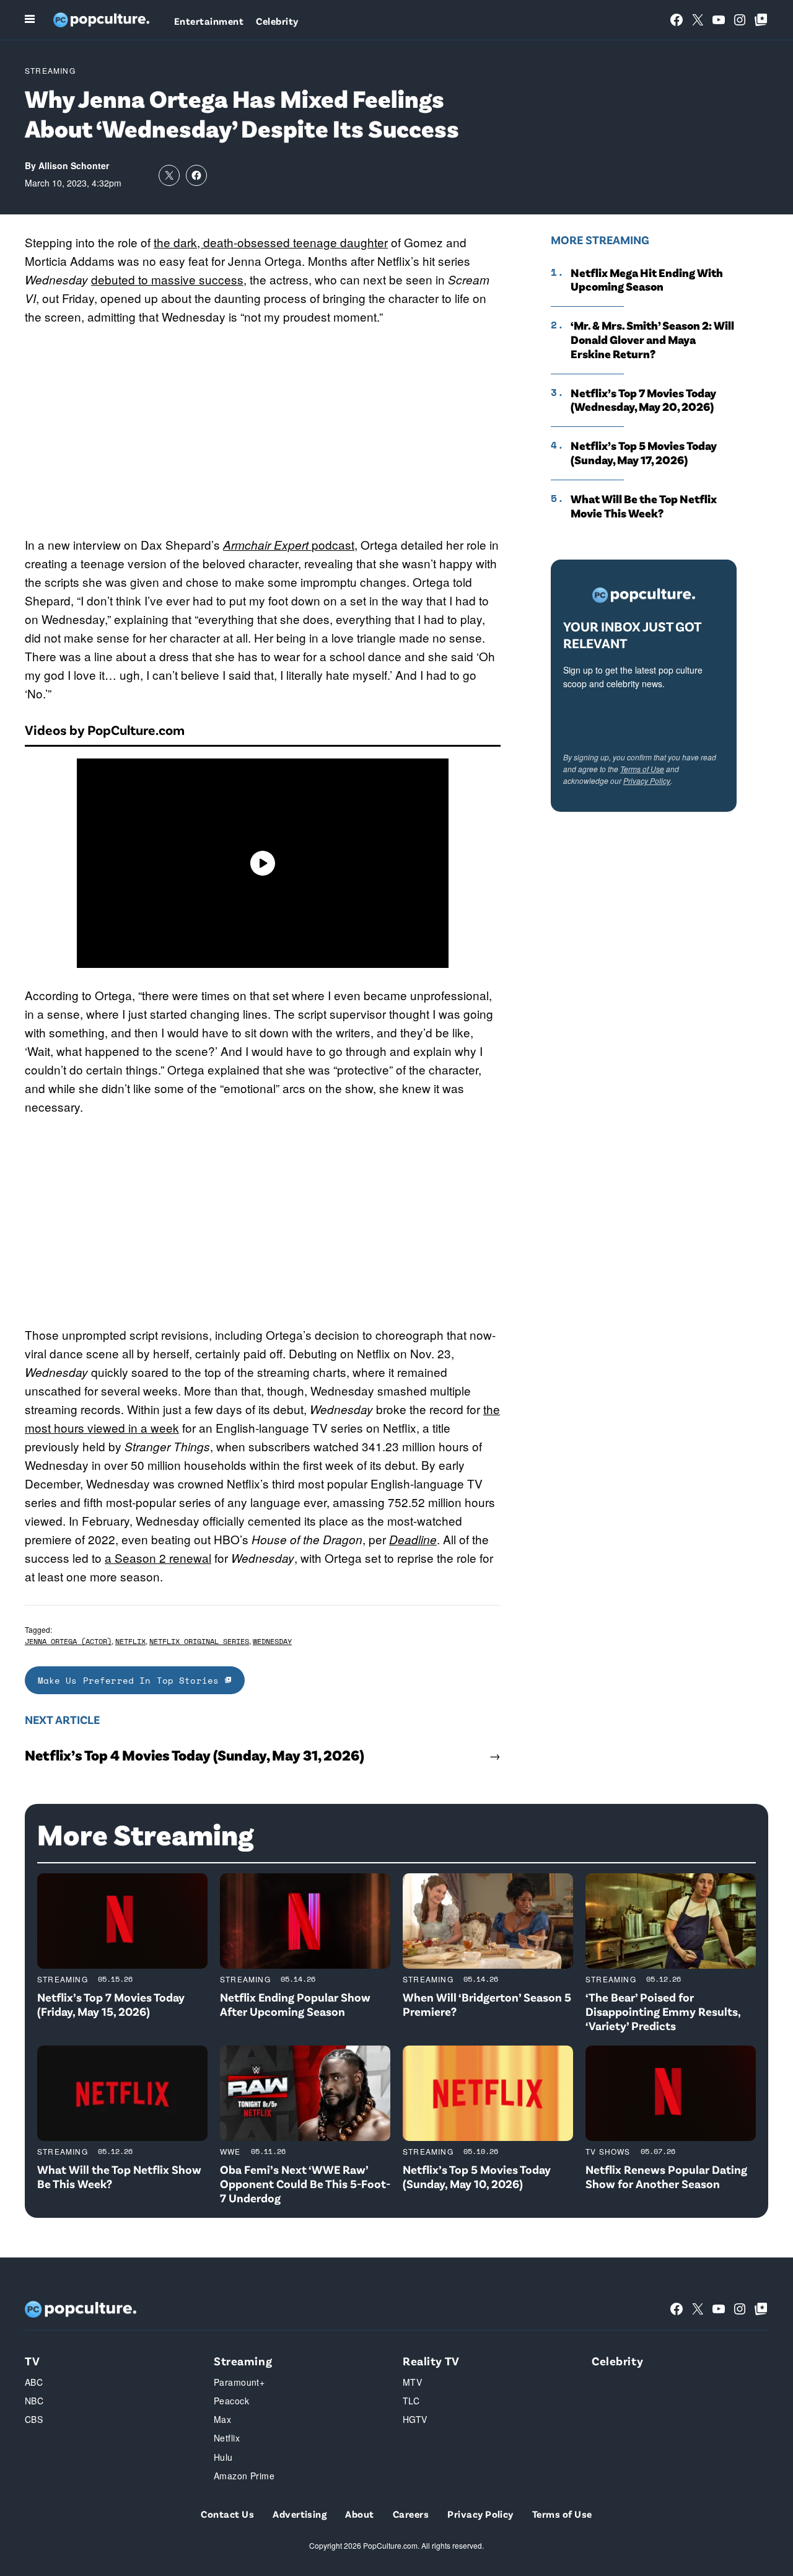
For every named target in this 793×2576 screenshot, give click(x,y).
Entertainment (209, 21)
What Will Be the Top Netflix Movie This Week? (644, 506)
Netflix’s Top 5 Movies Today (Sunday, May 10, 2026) (477, 2176)
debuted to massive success (167, 279)
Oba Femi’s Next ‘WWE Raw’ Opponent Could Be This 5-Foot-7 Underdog (305, 2183)
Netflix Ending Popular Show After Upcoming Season (295, 2004)
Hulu (223, 2457)
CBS (34, 2419)
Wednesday (272, 1641)
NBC (34, 2401)
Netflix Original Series (199, 1641)
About (359, 2514)
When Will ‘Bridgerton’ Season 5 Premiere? (487, 2004)
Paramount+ (239, 2382)
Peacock (231, 2401)
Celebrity (277, 21)
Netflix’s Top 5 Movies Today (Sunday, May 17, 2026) (644, 453)
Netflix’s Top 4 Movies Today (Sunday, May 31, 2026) (195, 1755)
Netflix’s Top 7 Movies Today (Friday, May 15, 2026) (111, 2004)
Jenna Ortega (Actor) (68, 1641)
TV (32, 2361)
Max (222, 2419)
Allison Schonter (74, 165)
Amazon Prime (244, 2476)
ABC (34, 2382)
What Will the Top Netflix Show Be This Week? (119, 2176)
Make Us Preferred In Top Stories (131, 1680)
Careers (411, 2514)
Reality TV (431, 2361)
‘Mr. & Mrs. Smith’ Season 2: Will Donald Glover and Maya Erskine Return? (652, 340)
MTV (412, 2382)
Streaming (50, 70)
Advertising (300, 2514)
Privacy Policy (647, 780)
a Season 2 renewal (158, 1558)
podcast (289, 544)
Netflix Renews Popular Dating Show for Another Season (666, 2176)
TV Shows (608, 2151)
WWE (230, 2151)
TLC (411, 2401)
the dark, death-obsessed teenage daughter (271, 242)
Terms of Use (642, 769)
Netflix (130, 1641)
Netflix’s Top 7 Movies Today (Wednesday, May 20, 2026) (643, 400)
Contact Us (227, 2514)
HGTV (415, 2419)
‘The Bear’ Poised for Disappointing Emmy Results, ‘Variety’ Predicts (663, 2011)
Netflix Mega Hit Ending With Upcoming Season (647, 280)
